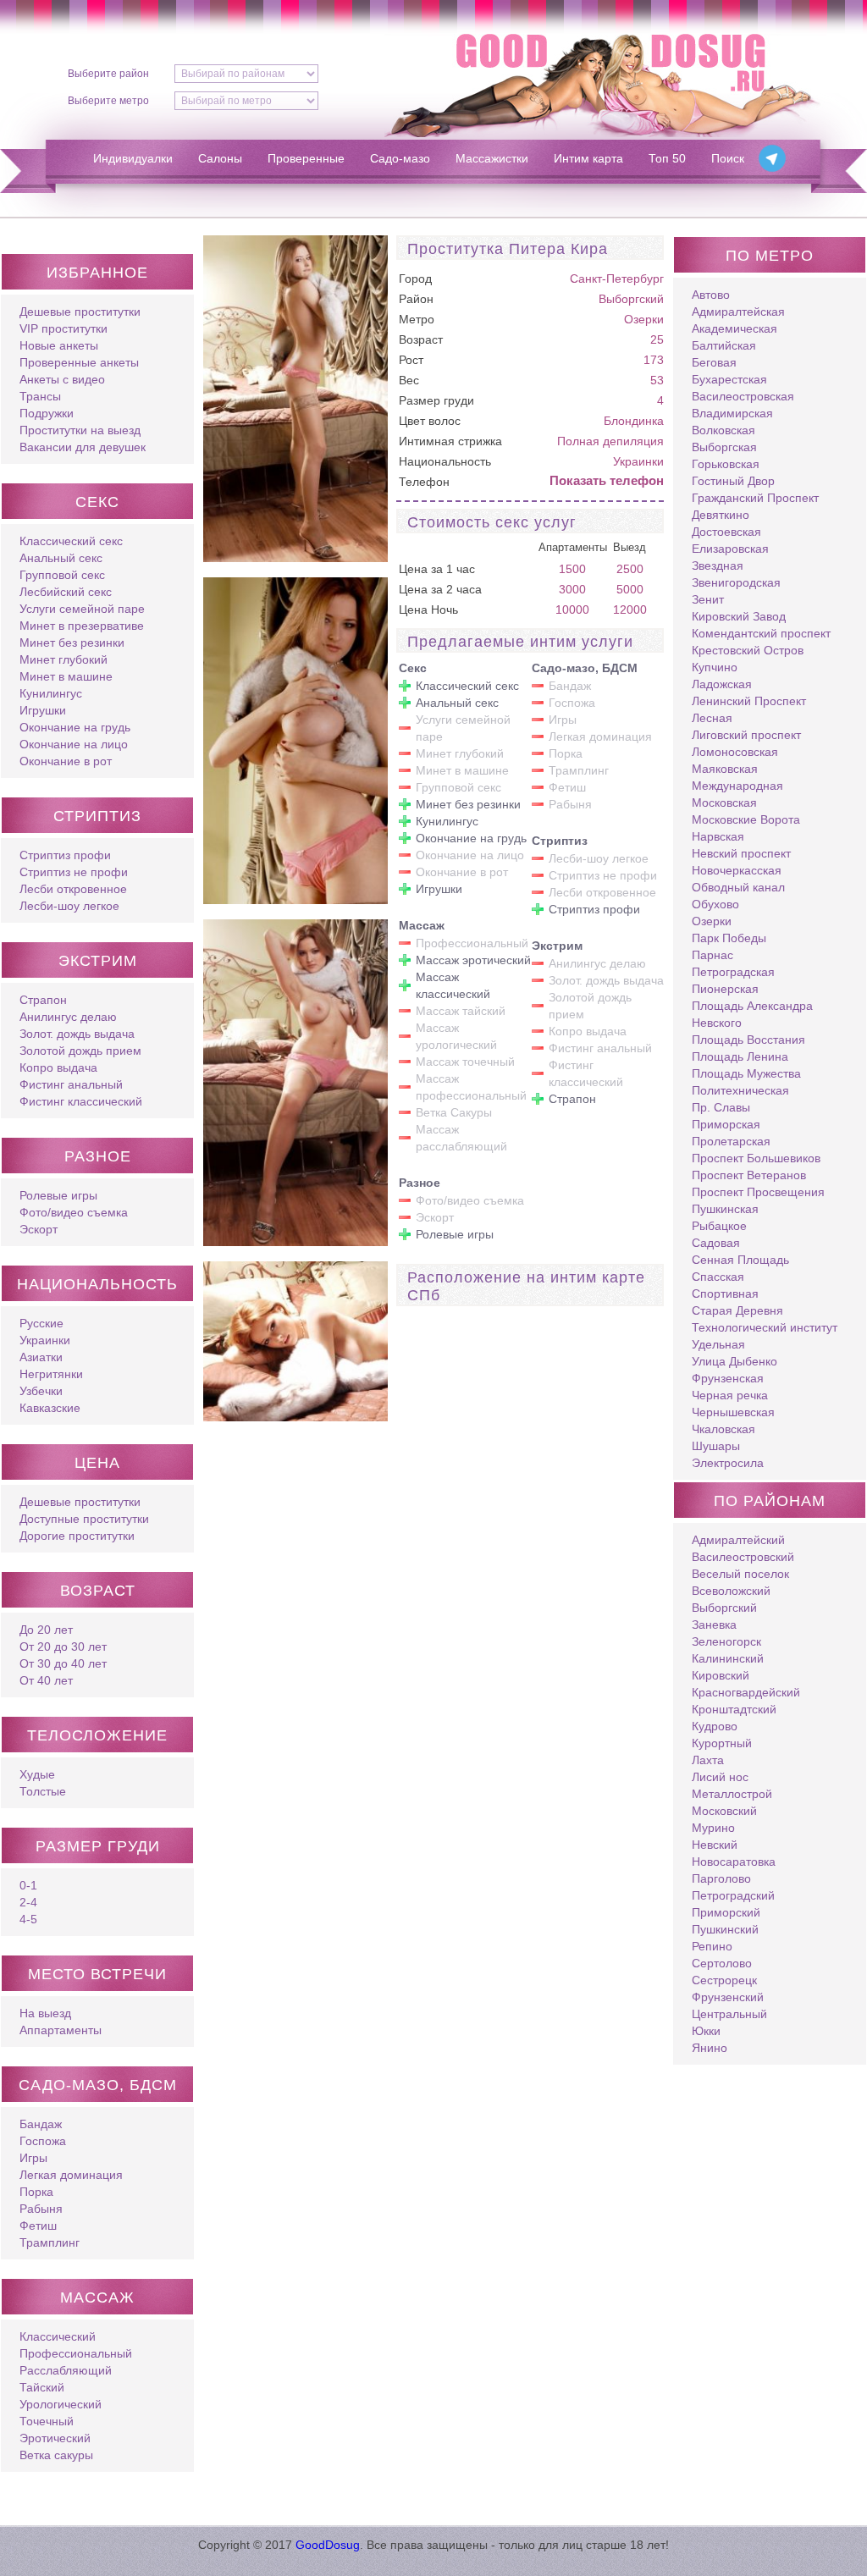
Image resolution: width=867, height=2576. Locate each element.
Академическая (734, 328)
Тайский (42, 2387)
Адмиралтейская (738, 312)
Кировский (721, 1675)
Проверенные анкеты (79, 362)
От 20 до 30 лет (63, 1647)
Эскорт (39, 1229)
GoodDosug (328, 2545)
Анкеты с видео (62, 379)
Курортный (722, 1743)
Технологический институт (765, 1327)
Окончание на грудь (75, 727)
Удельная (718, 1344)
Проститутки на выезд (80, 430)
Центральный (729, 2014)
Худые (37, 1774)
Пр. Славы (721, 1107)
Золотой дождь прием (80, 1051)
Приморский (726, 1912)
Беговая (714, 362)
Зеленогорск (726, 1641)
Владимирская (732, 413)
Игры (33, 2158)
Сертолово (722, 1963)
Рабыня (41, 2209)
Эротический (55, 2438)
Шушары (716, 1446)
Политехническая (740, 1090)
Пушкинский (725, 1929)
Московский (724, 1811)
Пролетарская (731, 1141)
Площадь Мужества (746, 1073)
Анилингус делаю (68, 1017)
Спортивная (725, 1294)
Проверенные (306, 158)
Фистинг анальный (71, 1084)
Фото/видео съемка (74, 1212)
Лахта (708, 1760)
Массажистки (492, 158)
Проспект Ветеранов (749, 1175)
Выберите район (108, 74)
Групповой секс (62, 575)
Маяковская (725, 769)
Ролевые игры (58, 1195)
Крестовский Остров (748, 650)
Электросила (728, 1463)
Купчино (715, 667)
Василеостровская (743, 396)
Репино (712, 1946)
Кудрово (715, 1726)
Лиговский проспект (746, 735)
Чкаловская (723, 1429)
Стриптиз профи (65, 855)
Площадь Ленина (740, 1056)
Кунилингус (51, 693)
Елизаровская (730, 549)
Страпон (43, 1000)
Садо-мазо (400, 158)
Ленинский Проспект (749, 701)
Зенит (708, 599)
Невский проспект (741, 853)
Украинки (45, 1340)
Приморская (726, 1124)
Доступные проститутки (84, 1519)
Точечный (47, 2421)
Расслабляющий (66, 2370)
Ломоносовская (735, 752)
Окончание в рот (66, 761)
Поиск (728, 158)
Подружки (47, 413)
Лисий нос (720, 1777)
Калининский (728, 1658)
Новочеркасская (737, 870)
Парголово (721, 1878)
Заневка (714, 1624)
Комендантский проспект (761, 633)
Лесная (712, 718)
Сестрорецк (724, 1980)
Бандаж (41, 2124)
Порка (36, 2192)
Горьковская (726, 464)
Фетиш (38, 2226)
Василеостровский (743, 1557)
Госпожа (43, 2141)
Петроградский (733, 1895)
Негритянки (51, 1374)
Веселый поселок (740, 1574)
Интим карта (588, 158)
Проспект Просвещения (758, 1192)
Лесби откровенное (73, 889)
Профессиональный (76, 2353)
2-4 (28, 1902)
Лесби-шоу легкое (69, 906)
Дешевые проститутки (80, 312)
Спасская (718, 1277)
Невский (715, 1845)
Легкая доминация (71, 2175)
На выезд (45, 2013)
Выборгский (631, 299)
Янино (710, 2048)
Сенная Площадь (740, 1260)
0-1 (28, 1885)
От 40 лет (46, 1680)
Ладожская (722, 684)
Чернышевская (733, 1412)
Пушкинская (725, 1209)
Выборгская (724, 447)
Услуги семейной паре (82, 609)
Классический (58, 2336)
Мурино (713, 1828)
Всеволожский (731, 1591)
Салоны (220, 158)
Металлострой (732, 1794)
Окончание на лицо (74, 744)
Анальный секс (61, 558)
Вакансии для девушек (83, 447)
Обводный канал (738, 887)
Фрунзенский (728, 1997)
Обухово (715, 904)
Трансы (40, 396)
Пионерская (725, 989)
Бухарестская (729, 379)
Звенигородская (736, 582)
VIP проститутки (64, 328)
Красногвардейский (746, 1692)
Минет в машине (66, 676)
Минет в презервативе (82, 626)
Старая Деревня (737, 1310)
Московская (724, 803)
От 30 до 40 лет (63, 1663)
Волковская (723, 430)
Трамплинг (50, 2242)
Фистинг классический (81, 1101)
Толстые (43, 1791)
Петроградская (733, 972)
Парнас (712, 955)
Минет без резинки (72, 643)
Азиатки (41, 1357)
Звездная (718, 565)
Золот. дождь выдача (77, 1034)
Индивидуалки (133, 158)
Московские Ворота (746, 819)
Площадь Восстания (748, 1040)
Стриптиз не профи (74, 872)
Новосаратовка (734, 1862)
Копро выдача (58, 1067)
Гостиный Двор (733, 481)
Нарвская (718, 836)
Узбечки (41, 1391)
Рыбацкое (719, 1226)
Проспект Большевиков (756, 1158)
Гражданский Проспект (755, 498)
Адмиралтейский (738, 1540)
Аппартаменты (61, 2030)
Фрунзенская (728, 1378)
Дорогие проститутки (77, 1536)
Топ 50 (667, 158)
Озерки (644, 319)
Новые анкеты (59, 345)
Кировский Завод (739, 616)
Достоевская (726, 532)
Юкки (706, 2031)
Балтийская (724, 345)
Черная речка (730, 1395)
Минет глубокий (64, 659)
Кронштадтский (734, 1709)
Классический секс (71, 541)
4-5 (28, 1919)
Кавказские (50, 1408)
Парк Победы (729, 938)
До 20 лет (46, 1630)
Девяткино (721, 515)
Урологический (61, 2404)
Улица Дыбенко (734, 1361)
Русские (41, 1323)
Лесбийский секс (66, 592)
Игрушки (43, 710)
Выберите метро (108, 101)
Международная (737, 786)
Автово (711, 295)
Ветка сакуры (56, 2455)
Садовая (716, 1243)
